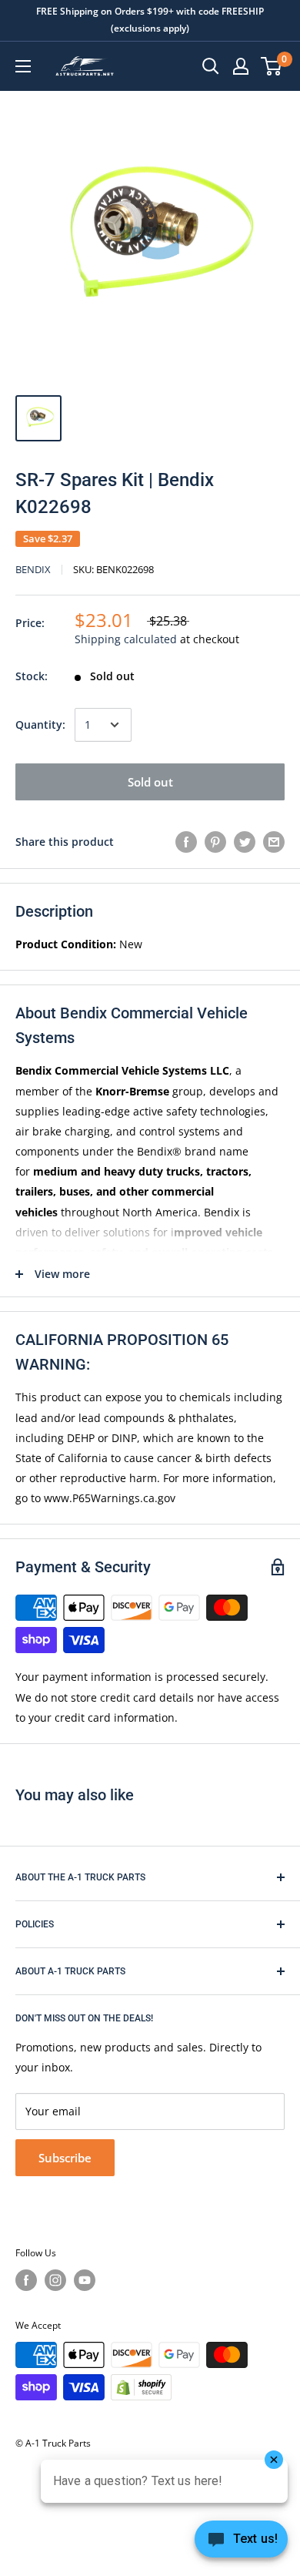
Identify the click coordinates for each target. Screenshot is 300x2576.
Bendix (33, 569)
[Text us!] (241, 2544)
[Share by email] (274, 842)
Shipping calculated (126, 639)
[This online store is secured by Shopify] (141, 2387)
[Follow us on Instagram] (55, 2280)
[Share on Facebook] (186, 842)
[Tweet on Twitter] (245, 842)
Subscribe (65, 2158)
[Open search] (211, 66)
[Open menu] (23, 66)
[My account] (241, 66)
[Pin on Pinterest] (215, 842)
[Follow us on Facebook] (26, 2280)
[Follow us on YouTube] (85, 2280)
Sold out (150, 782)
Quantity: (40, 724)
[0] (272, 66)
